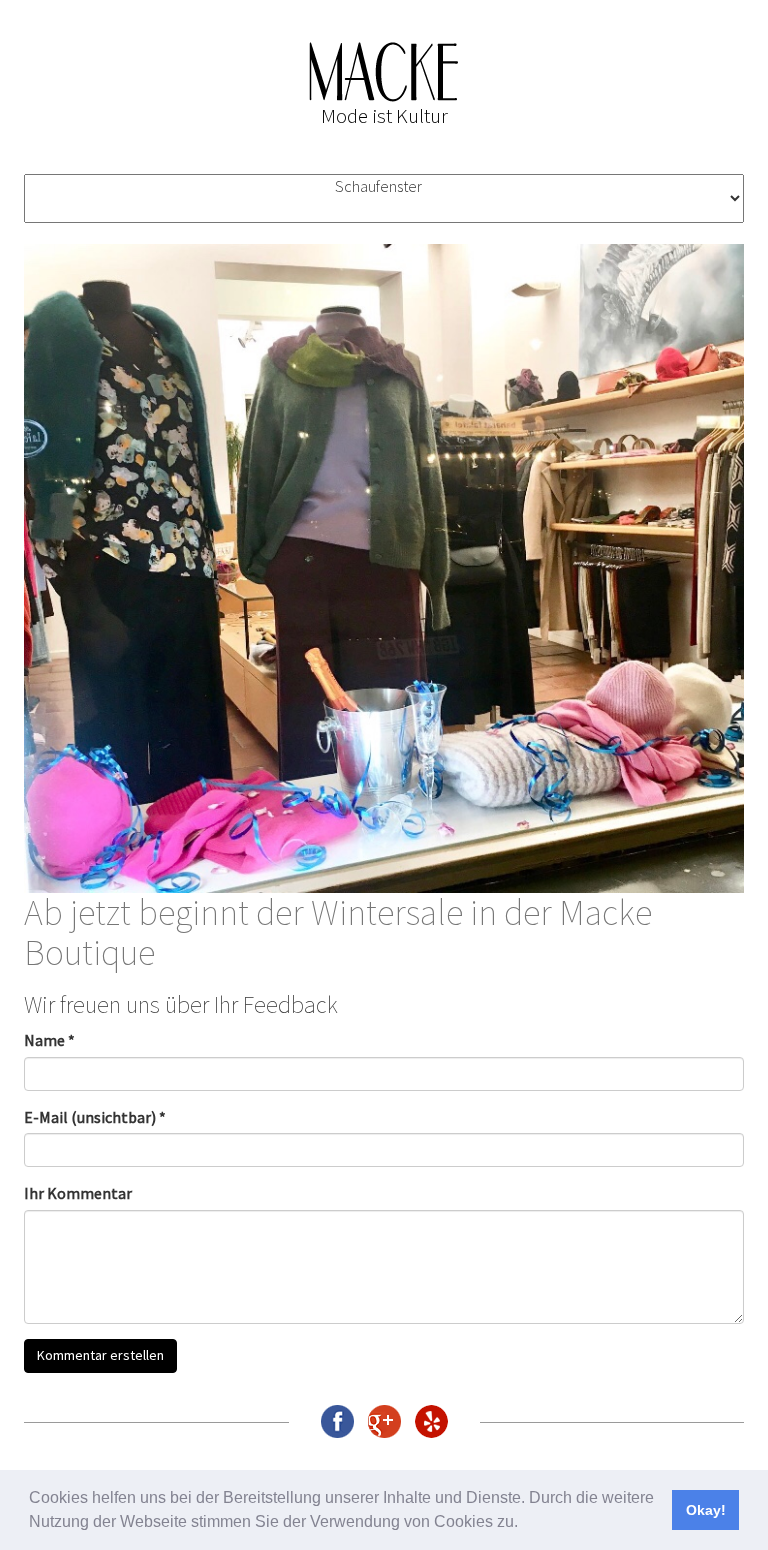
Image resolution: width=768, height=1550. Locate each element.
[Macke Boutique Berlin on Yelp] (431, 1421)
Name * (49, 1040)
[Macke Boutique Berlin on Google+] (384, 1421)
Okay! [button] (706, 1510)
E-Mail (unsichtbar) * (95, 1117)
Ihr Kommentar (78, 1193)
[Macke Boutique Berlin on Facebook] (337, 1421)
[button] (525, 1524)
